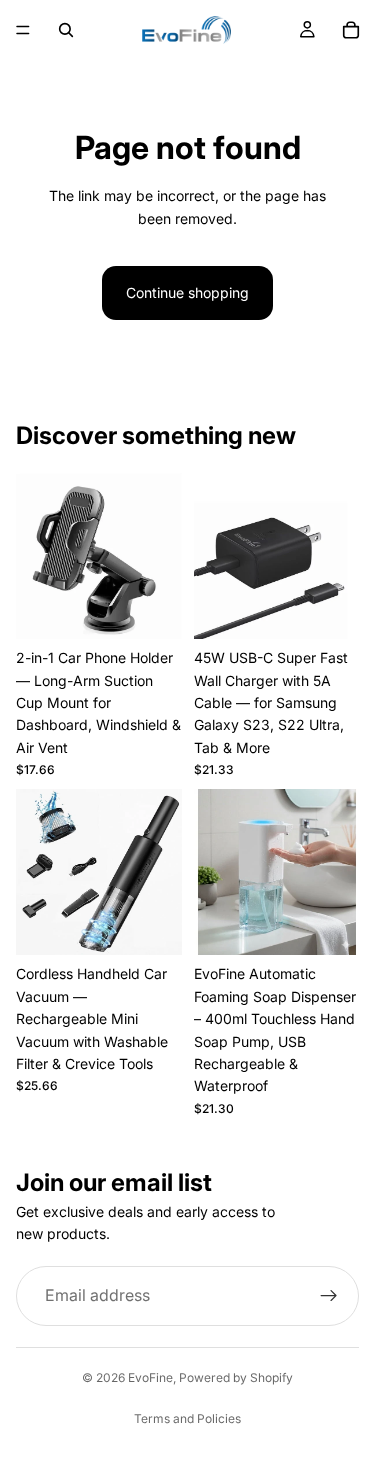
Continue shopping (187, 292)
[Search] (66, 30)
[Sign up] (329, 1296)
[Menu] (23, 30)
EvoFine (150, 1377)
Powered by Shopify (236, 1377)
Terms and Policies (187, 1418)
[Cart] (351, 30)
